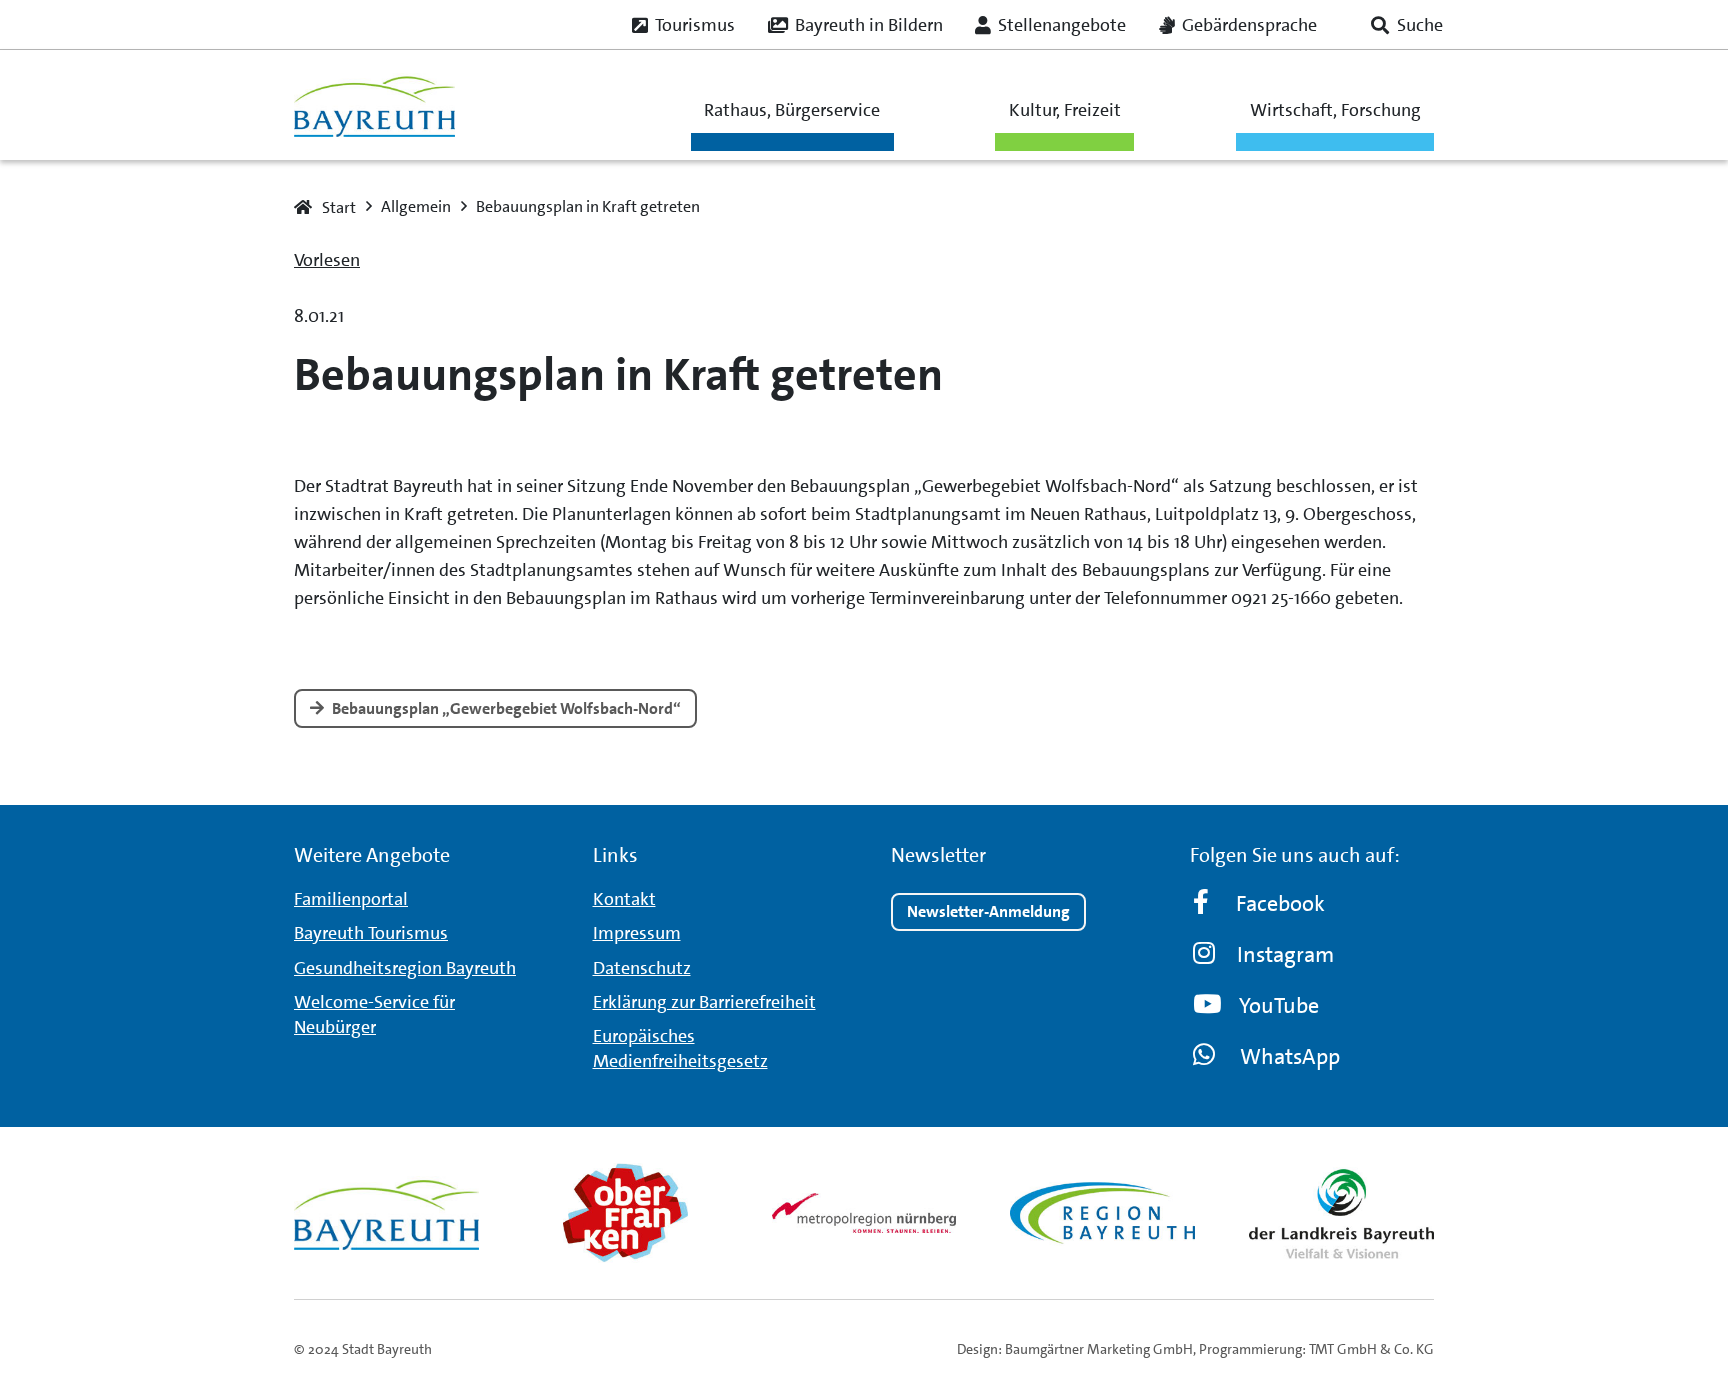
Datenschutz (642, 968)
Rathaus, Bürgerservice (792, 110)
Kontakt (624, 899)
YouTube (1279, 1005)
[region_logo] (1102, 1213)
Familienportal (351, 899)
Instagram (1285, 954)
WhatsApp (1290, 1056)
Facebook (1280, 903)
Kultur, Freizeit (1065, 110)
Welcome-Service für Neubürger (374, 1014)
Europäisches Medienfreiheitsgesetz (680, 1048)
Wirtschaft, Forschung (1335, 110)
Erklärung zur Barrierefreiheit (704, 1002)
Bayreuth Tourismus (371, 933)
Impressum (637, 933)
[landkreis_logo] (1341, 1213)
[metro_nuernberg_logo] (864, 1212)
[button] (1407, 25)
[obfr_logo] (625, 1213)
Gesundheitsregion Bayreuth (405, 968)
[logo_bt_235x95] (374, 105)
